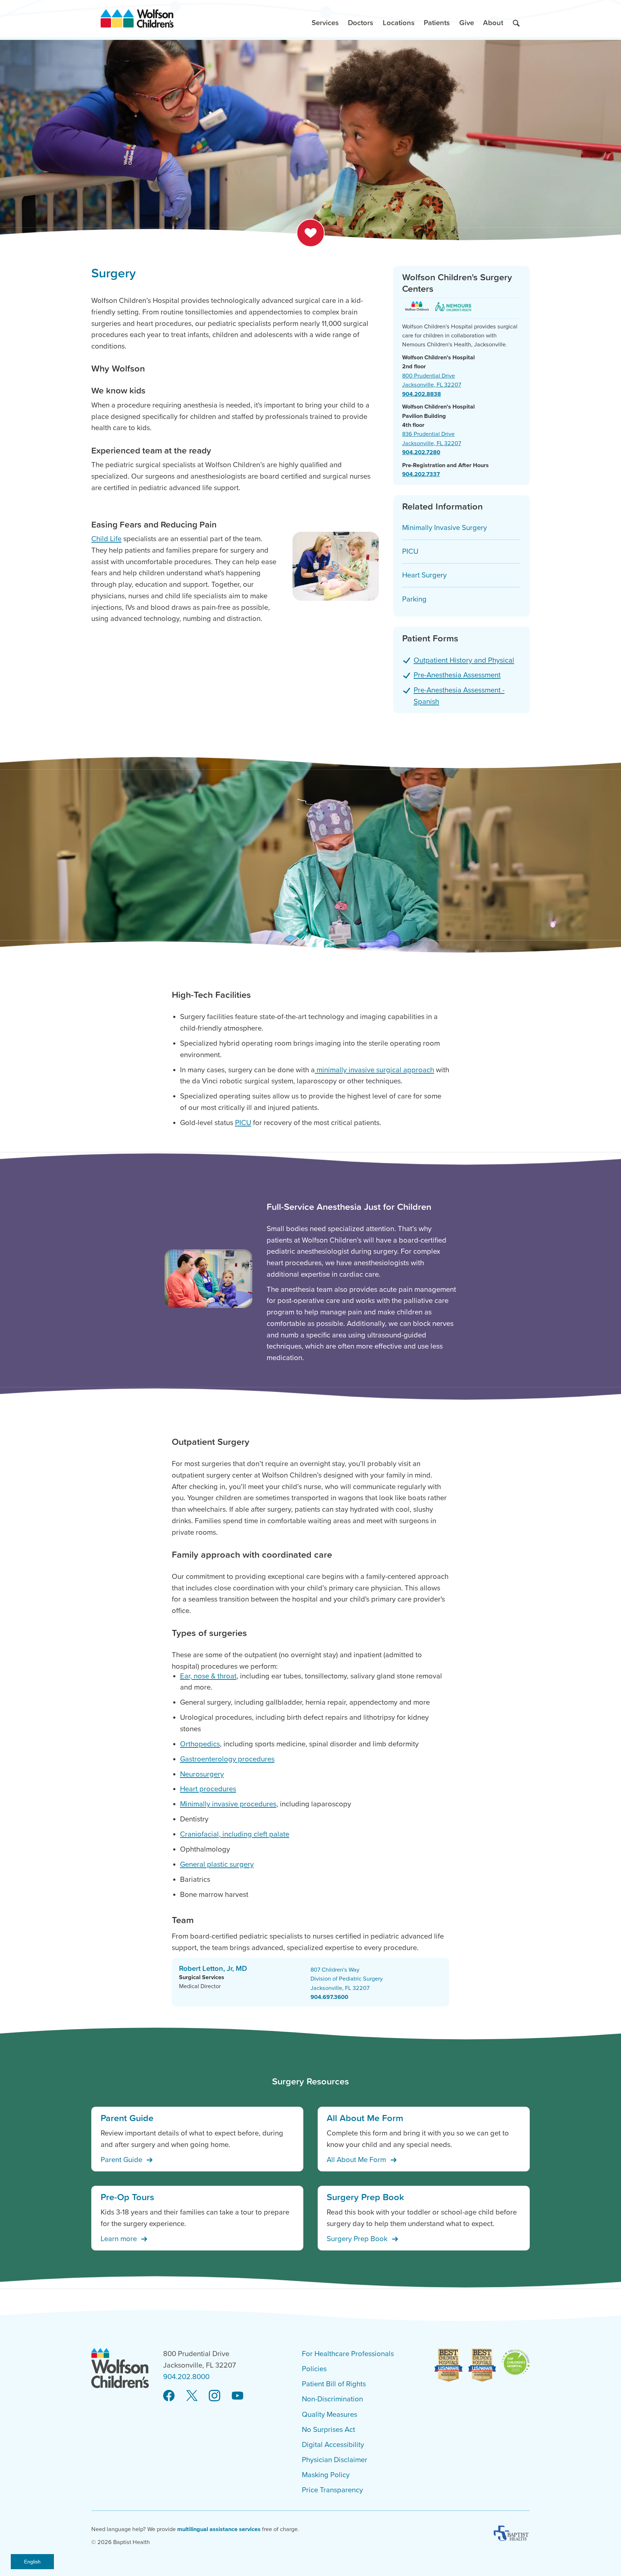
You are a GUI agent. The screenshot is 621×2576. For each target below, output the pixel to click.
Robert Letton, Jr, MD (213, 1968)
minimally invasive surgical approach (374, 1070)
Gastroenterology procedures (227, 1759)
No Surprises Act (328, 2430)
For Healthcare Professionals (348, 2354)
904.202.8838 (422, 394)
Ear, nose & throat (208, 1676)
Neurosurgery (202, 1774)
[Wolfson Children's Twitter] (192, 2396)
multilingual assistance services (219, 2529)
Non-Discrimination (332, 2399)
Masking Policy (326, 2475)
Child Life (106, 539)
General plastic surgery (217, 1864)
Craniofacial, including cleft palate (235, 1834)
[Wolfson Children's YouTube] (238, 2396)
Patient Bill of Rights (334, 2384)
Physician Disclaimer (335, 2460)
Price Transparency (332, 2490)
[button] (325, 19)
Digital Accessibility (333, 2445)
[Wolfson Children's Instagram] (215, 2396)
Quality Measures (330, 2414)
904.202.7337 (421, 474)
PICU (243, 1123)
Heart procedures (208, 1789)
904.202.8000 (186, 2377)
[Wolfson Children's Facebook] (169, 2396)
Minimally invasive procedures (228, 1804)
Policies (314, 2369)
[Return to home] (137, 19)
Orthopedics (200, 1744)
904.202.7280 (421, 452)
